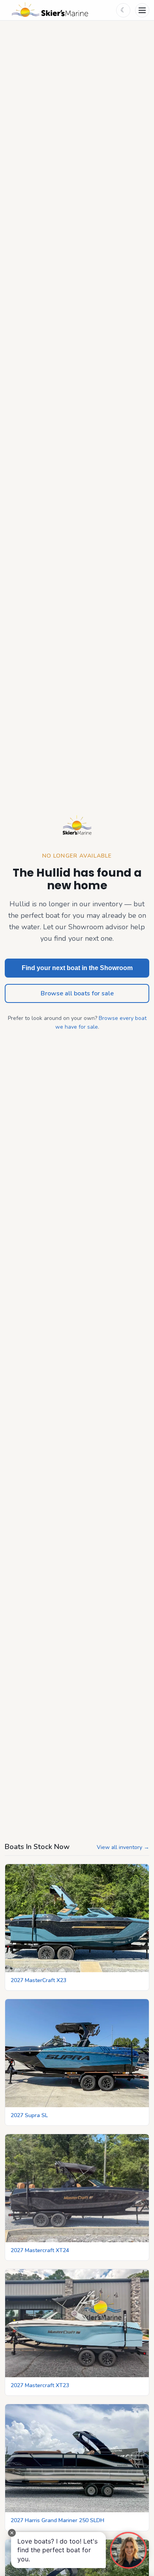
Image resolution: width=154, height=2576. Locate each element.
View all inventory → (123, 1847)
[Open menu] (142, 10)
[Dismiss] (12, 2533)
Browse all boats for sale (77, 993)
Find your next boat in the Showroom (77, 968)
